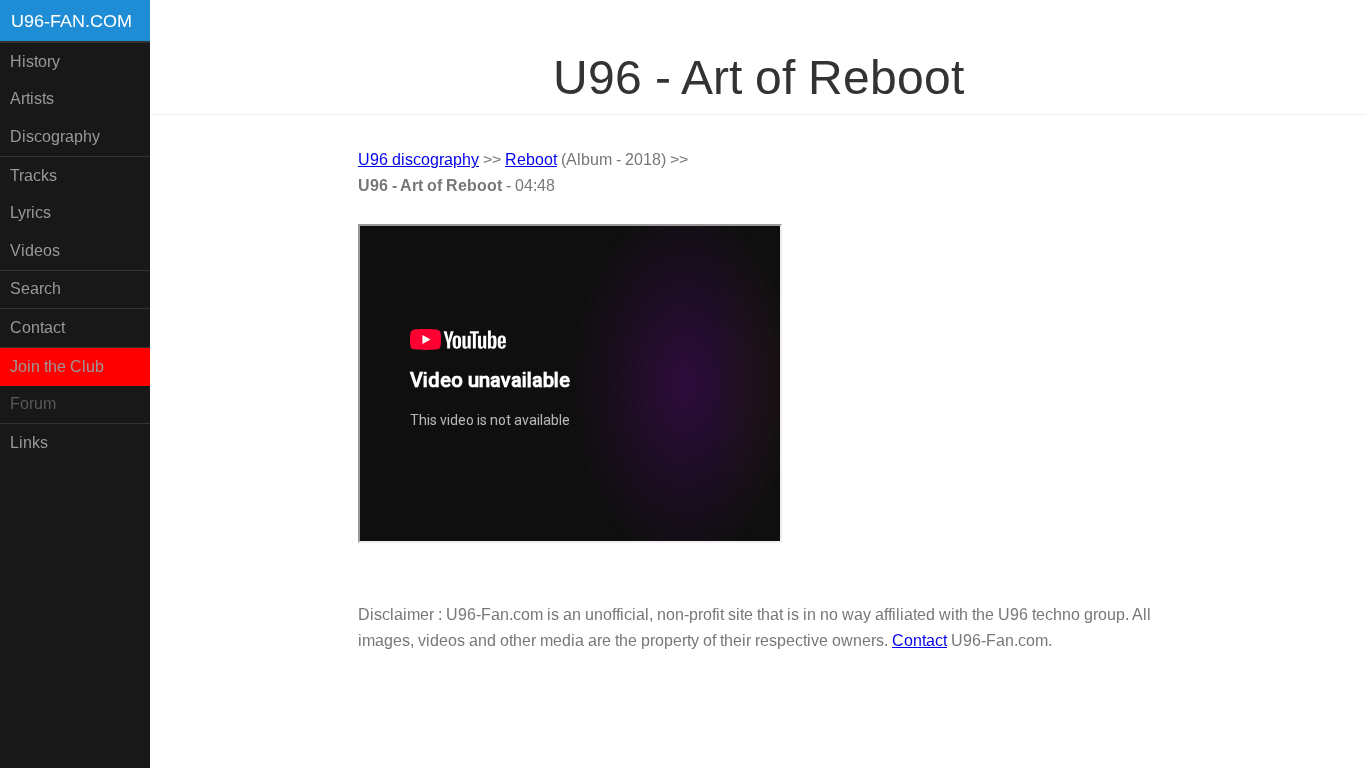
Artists (32, 98)
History (35, 61)
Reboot (531, 159)
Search (35, 288)
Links (29, 442)
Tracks (33, 175)
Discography (55, 136)
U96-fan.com (71, 21)
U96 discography (418, 159)
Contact (37, 327)
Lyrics (30, 212)
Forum (33, 403)
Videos (35, 250)
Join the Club (57, 366)
